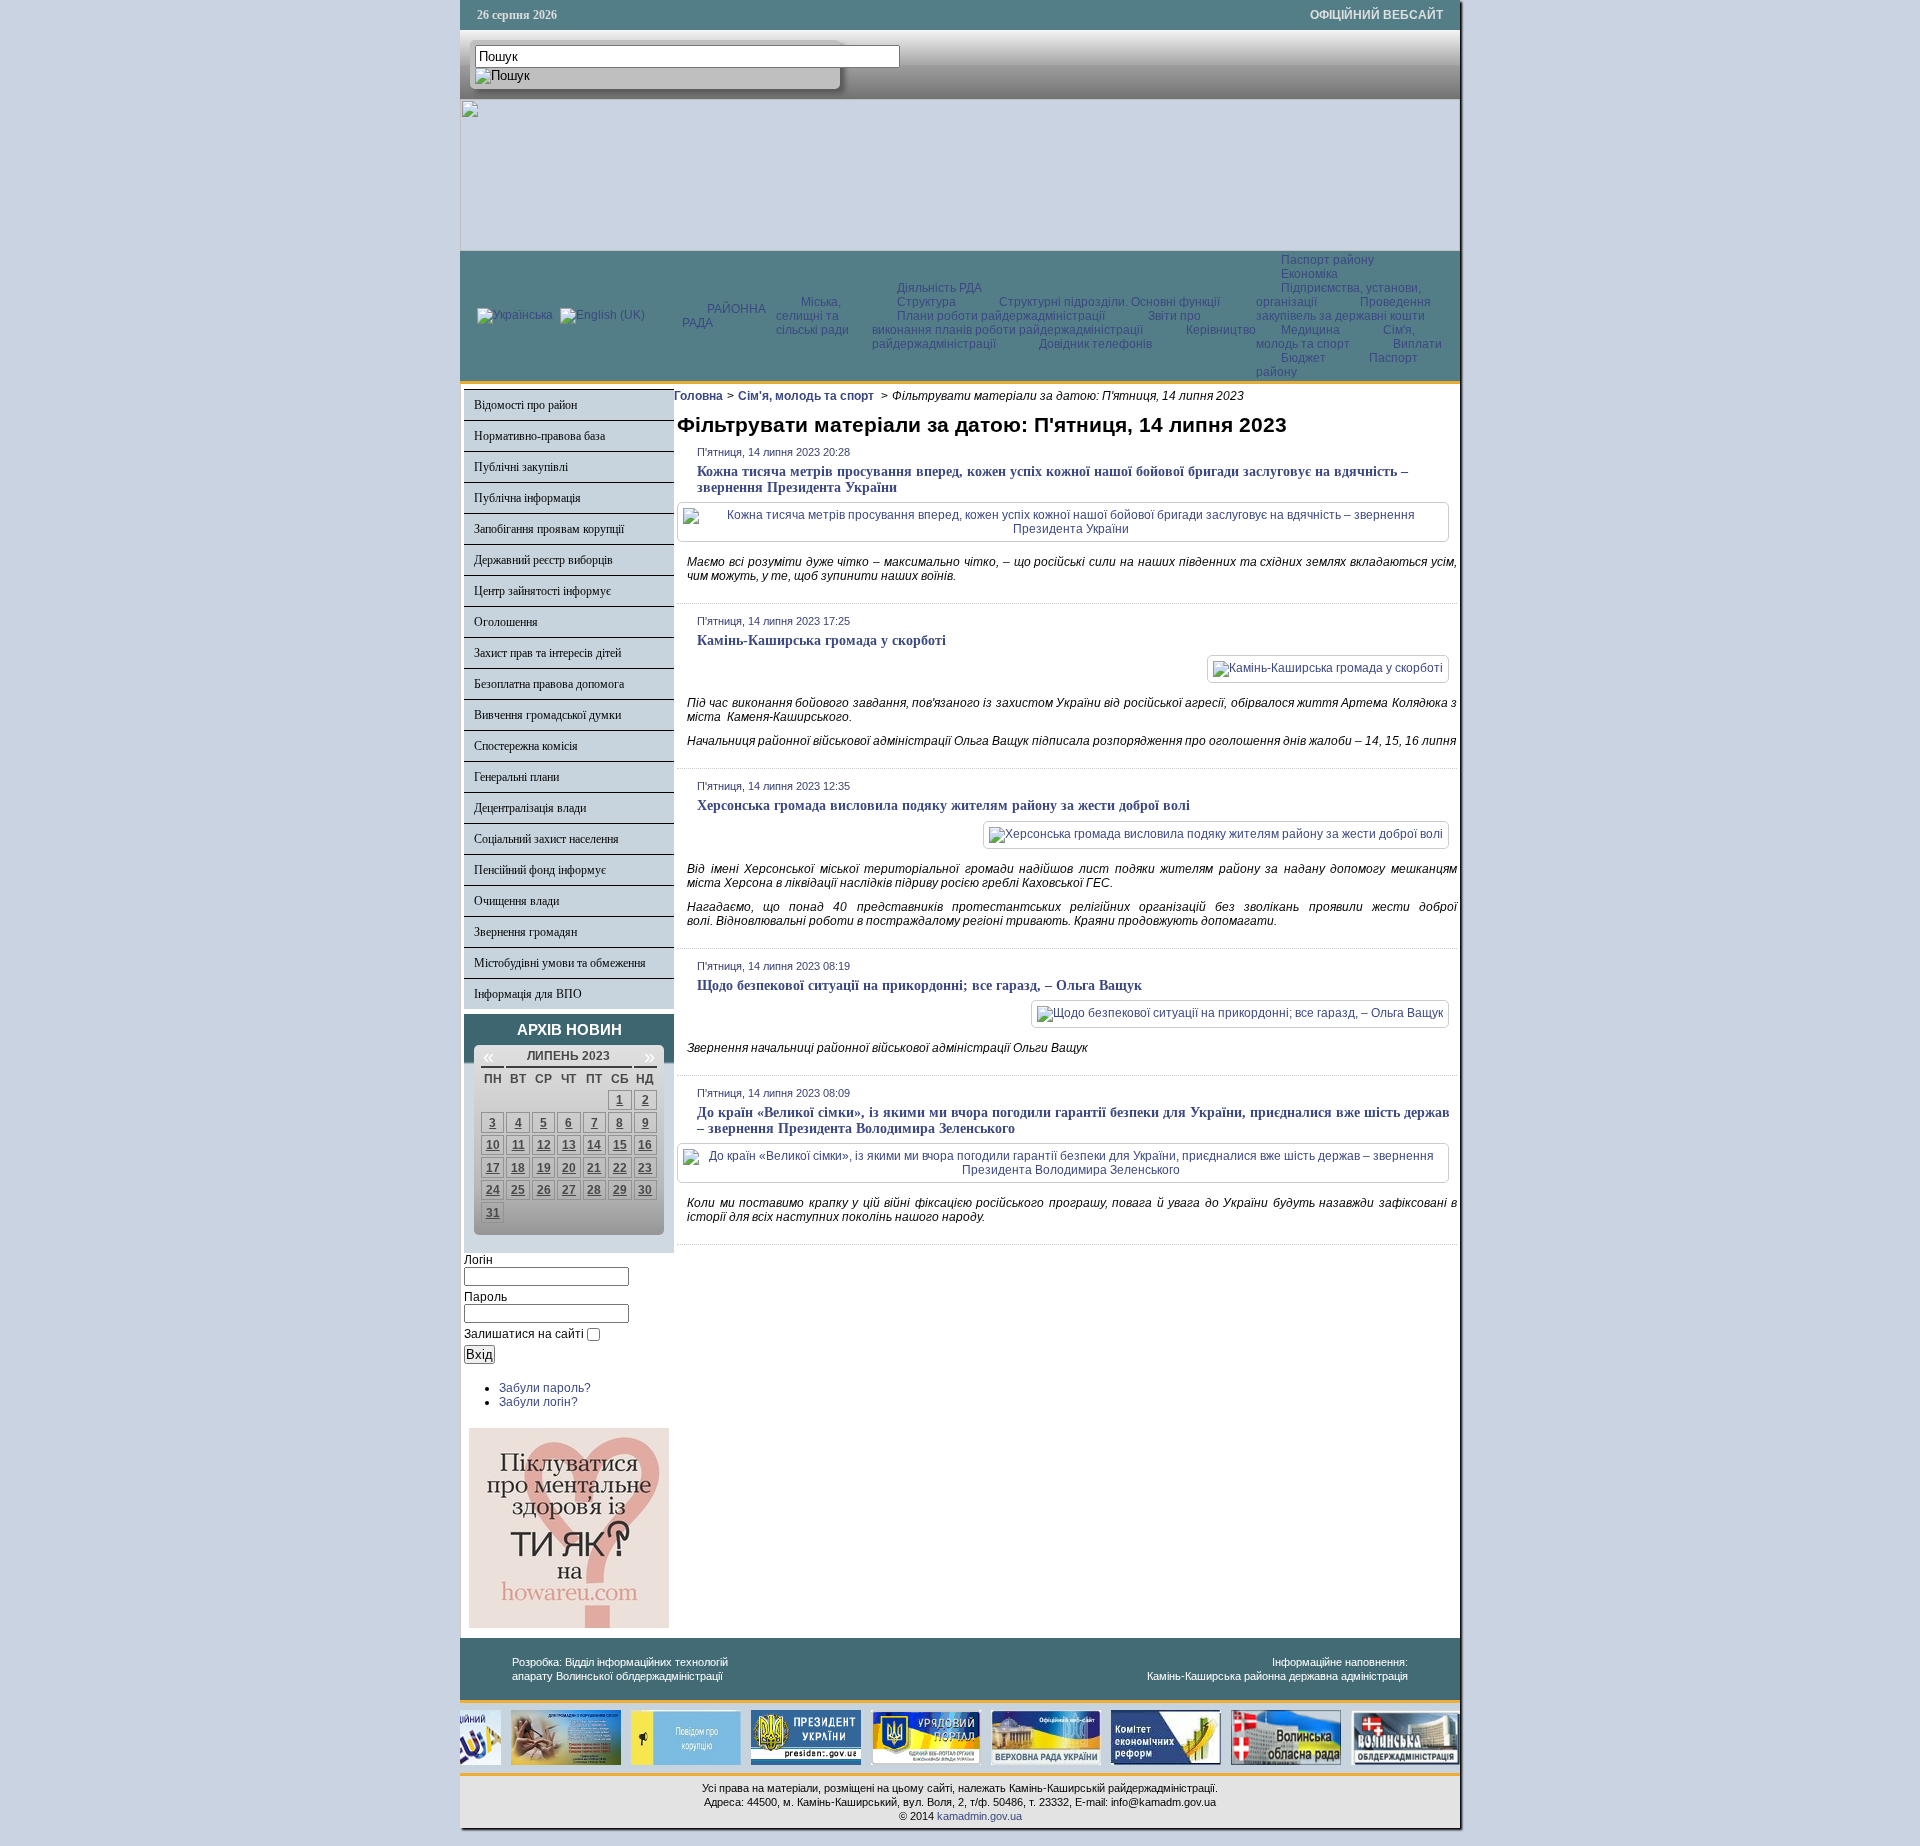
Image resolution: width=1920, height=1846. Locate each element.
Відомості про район (525, 405)
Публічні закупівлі (521, 467)
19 (544, 1168)
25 (518, 1190)
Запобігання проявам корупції (549, 529)
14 (594, 1145)
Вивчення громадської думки (547, 715)
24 (493, 1190)
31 (493, 1213)
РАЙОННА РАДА (724, 316)
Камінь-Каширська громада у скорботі (821, 640)
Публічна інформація (527, 498)
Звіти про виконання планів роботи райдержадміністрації (1036, 323)
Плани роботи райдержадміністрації (1001, 316)
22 (620, 1168)
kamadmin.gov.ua (979, 1816)
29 (620, 1190)
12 (544, 1145)
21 (594, 1168)
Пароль (485, 1297)
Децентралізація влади (530, 808)
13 (569, 1145)
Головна (698, 396)
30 (645, 1190)
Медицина (1312, 330)
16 (645, 1145)
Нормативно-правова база (539, 436)
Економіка (1309, 274)
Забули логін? (538, 1402)
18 (518, 1168)
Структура (926, 302)
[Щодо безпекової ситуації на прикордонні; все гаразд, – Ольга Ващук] (1240, 1013)
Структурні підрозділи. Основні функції (1109, 302)
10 (493, 1145)
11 (518, 1145)
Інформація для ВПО (528, 994)
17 (493, 1168)
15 (620, 1145)
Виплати (1417, 344)
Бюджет (1305, 358)
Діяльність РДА (939, 288)
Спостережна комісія (526, 746)
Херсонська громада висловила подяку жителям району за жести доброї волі (943, 805)
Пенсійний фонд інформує (540, 870)
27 (569, 1190)
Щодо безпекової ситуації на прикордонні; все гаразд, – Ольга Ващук (919, 985)
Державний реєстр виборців (543, 560)
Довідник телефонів (1095, 344)
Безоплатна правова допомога (549, 684)
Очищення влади (516, 901)
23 (645, 1168)
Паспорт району (1327, 260)
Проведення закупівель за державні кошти (1343, 309)
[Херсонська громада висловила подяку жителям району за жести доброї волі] (1216, 834)
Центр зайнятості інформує (542, 591)
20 (569, 1168)
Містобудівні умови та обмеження (560, 963)
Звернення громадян (525, 932)
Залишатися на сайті (524, 1334)
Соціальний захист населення (546, 839)
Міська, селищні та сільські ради (812, 316)
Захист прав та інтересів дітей (547, 653)
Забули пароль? (545, 1388)
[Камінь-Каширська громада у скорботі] (1328, 668)
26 (544, 1190)
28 (594, 1190)
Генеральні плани (516, 777)
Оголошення (506, 622)
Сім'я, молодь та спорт (1335, 337)
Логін (478, 1260)
